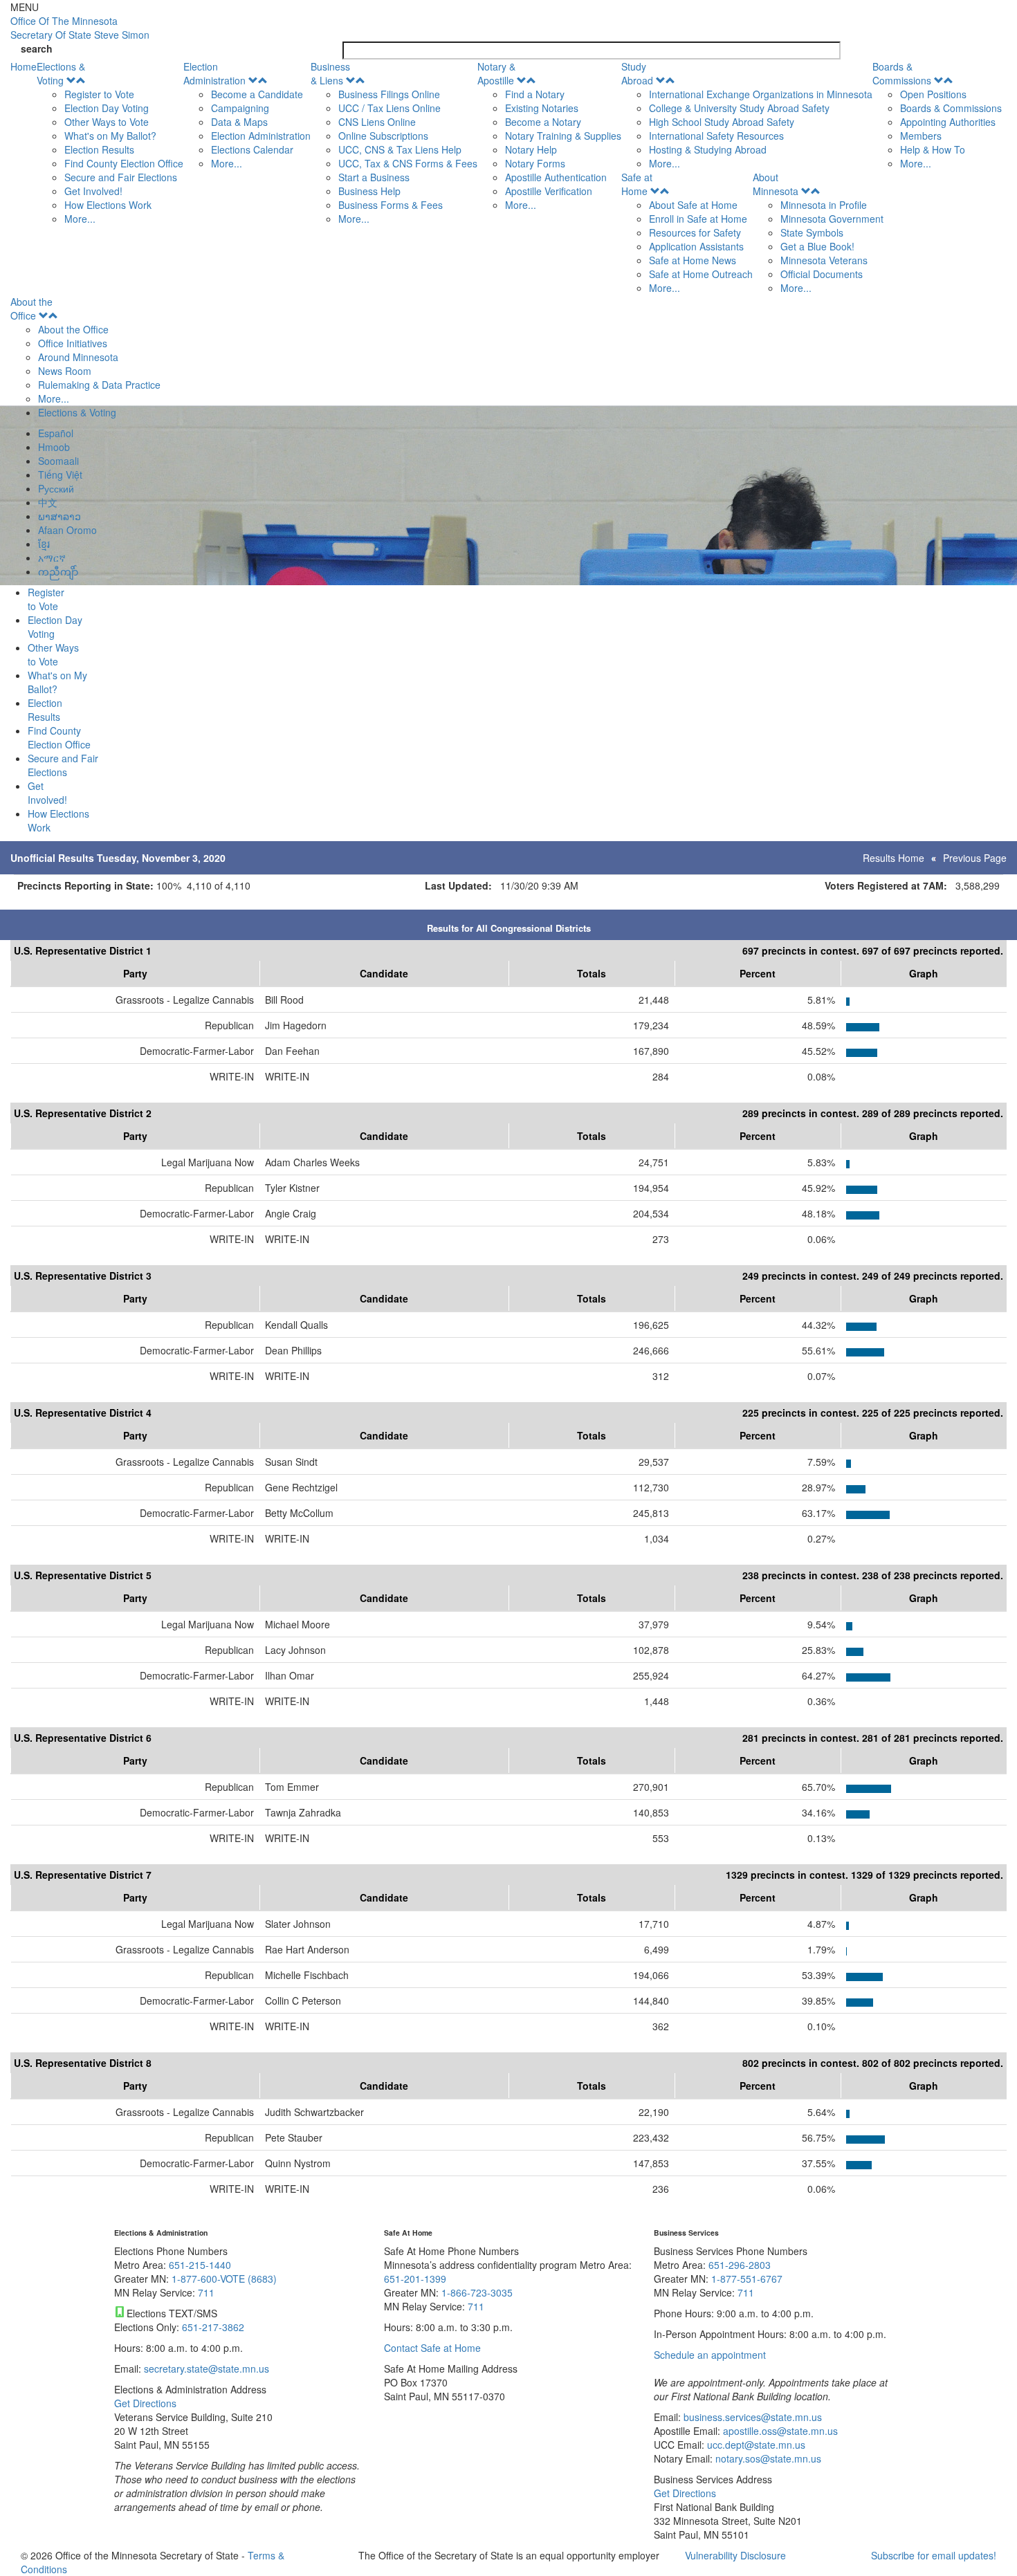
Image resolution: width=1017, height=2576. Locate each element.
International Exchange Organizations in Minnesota (761, 94)
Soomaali (58, 461)
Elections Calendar (252, 149)
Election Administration (214, 73)
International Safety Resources (716, 136)
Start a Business (374, 177)
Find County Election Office (124, 163)
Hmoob (54, 447)
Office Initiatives (73, 343)
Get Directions (145, 2403)
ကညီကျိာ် (58, 571)
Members (921, 136)
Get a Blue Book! (817, 246)
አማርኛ (52, 558)
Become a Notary (543, 122)
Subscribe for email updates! (934, 2555)
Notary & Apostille (496, 73)
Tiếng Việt (60, 475)
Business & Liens (330, 73)
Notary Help (531, 149)
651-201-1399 (415, 2279)
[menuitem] (110, 142)
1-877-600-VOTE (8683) (224, 2279)
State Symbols (812, 232)
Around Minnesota (78, 357)
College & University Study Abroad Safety (739, 108)
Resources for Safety (695, 232)
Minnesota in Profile (824, 205)
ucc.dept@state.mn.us (755, 2445)
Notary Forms (535, 163)
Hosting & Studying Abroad (708, 149)
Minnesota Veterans (824, 260)
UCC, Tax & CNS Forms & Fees (408, 163)
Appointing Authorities (948, 122)
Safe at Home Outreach (701, 274)
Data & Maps (239, 122)
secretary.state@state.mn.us (205, 2368)
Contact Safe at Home (432, 2348)
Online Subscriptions (383, 136)
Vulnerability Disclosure (735, 2555)
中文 (48, 502)
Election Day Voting (107, 108)
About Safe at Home (693, 205)
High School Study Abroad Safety (722, 122)
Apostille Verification (549, 191)
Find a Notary (535, 94)
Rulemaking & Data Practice (99, 385)
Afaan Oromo (67, 530)
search (37, 48)
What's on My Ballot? (110, 136)
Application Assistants (696, 246)
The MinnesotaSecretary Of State (80, 28)
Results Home (894, 858)
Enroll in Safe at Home (698, 219)
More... (80, 219)
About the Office (31, 309)
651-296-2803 (740, 2265)
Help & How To (933, 149)
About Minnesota (776, 184)
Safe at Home (637, 184)
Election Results (99, 149)
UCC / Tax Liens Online (390, 108)
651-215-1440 (200, 2265)
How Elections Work (108, 205)
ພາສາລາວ (59, 516)
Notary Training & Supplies (563, 136)
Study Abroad (637, 73)
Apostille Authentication (556, 177)
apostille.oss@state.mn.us (779, 2431)
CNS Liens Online (377, 122)
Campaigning (240, 108)
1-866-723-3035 (477, 2292)
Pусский (56, 488)
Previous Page (975, 858)
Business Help (369, 191)
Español (56, 433)
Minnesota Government (832, 219)
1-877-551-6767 (747, 2279)
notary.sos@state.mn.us (767, 2458)
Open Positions (933, 94)
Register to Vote (99, 94)
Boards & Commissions (902, 73)
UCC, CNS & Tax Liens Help (400, 149)
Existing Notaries (542, 108)
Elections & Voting (61, 73)
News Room (65, 371)
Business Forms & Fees (391, 205)
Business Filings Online (389, 94)
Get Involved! (93, 191)
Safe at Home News (693, 260)
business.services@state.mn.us (751, 2417)
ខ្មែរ (44, 544)
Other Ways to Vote (107, 122)
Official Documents (822, 274)
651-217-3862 (213, 2327)
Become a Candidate (257, 94)
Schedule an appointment (710, 2355)
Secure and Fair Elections (121, 177)
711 (206, 2292)
